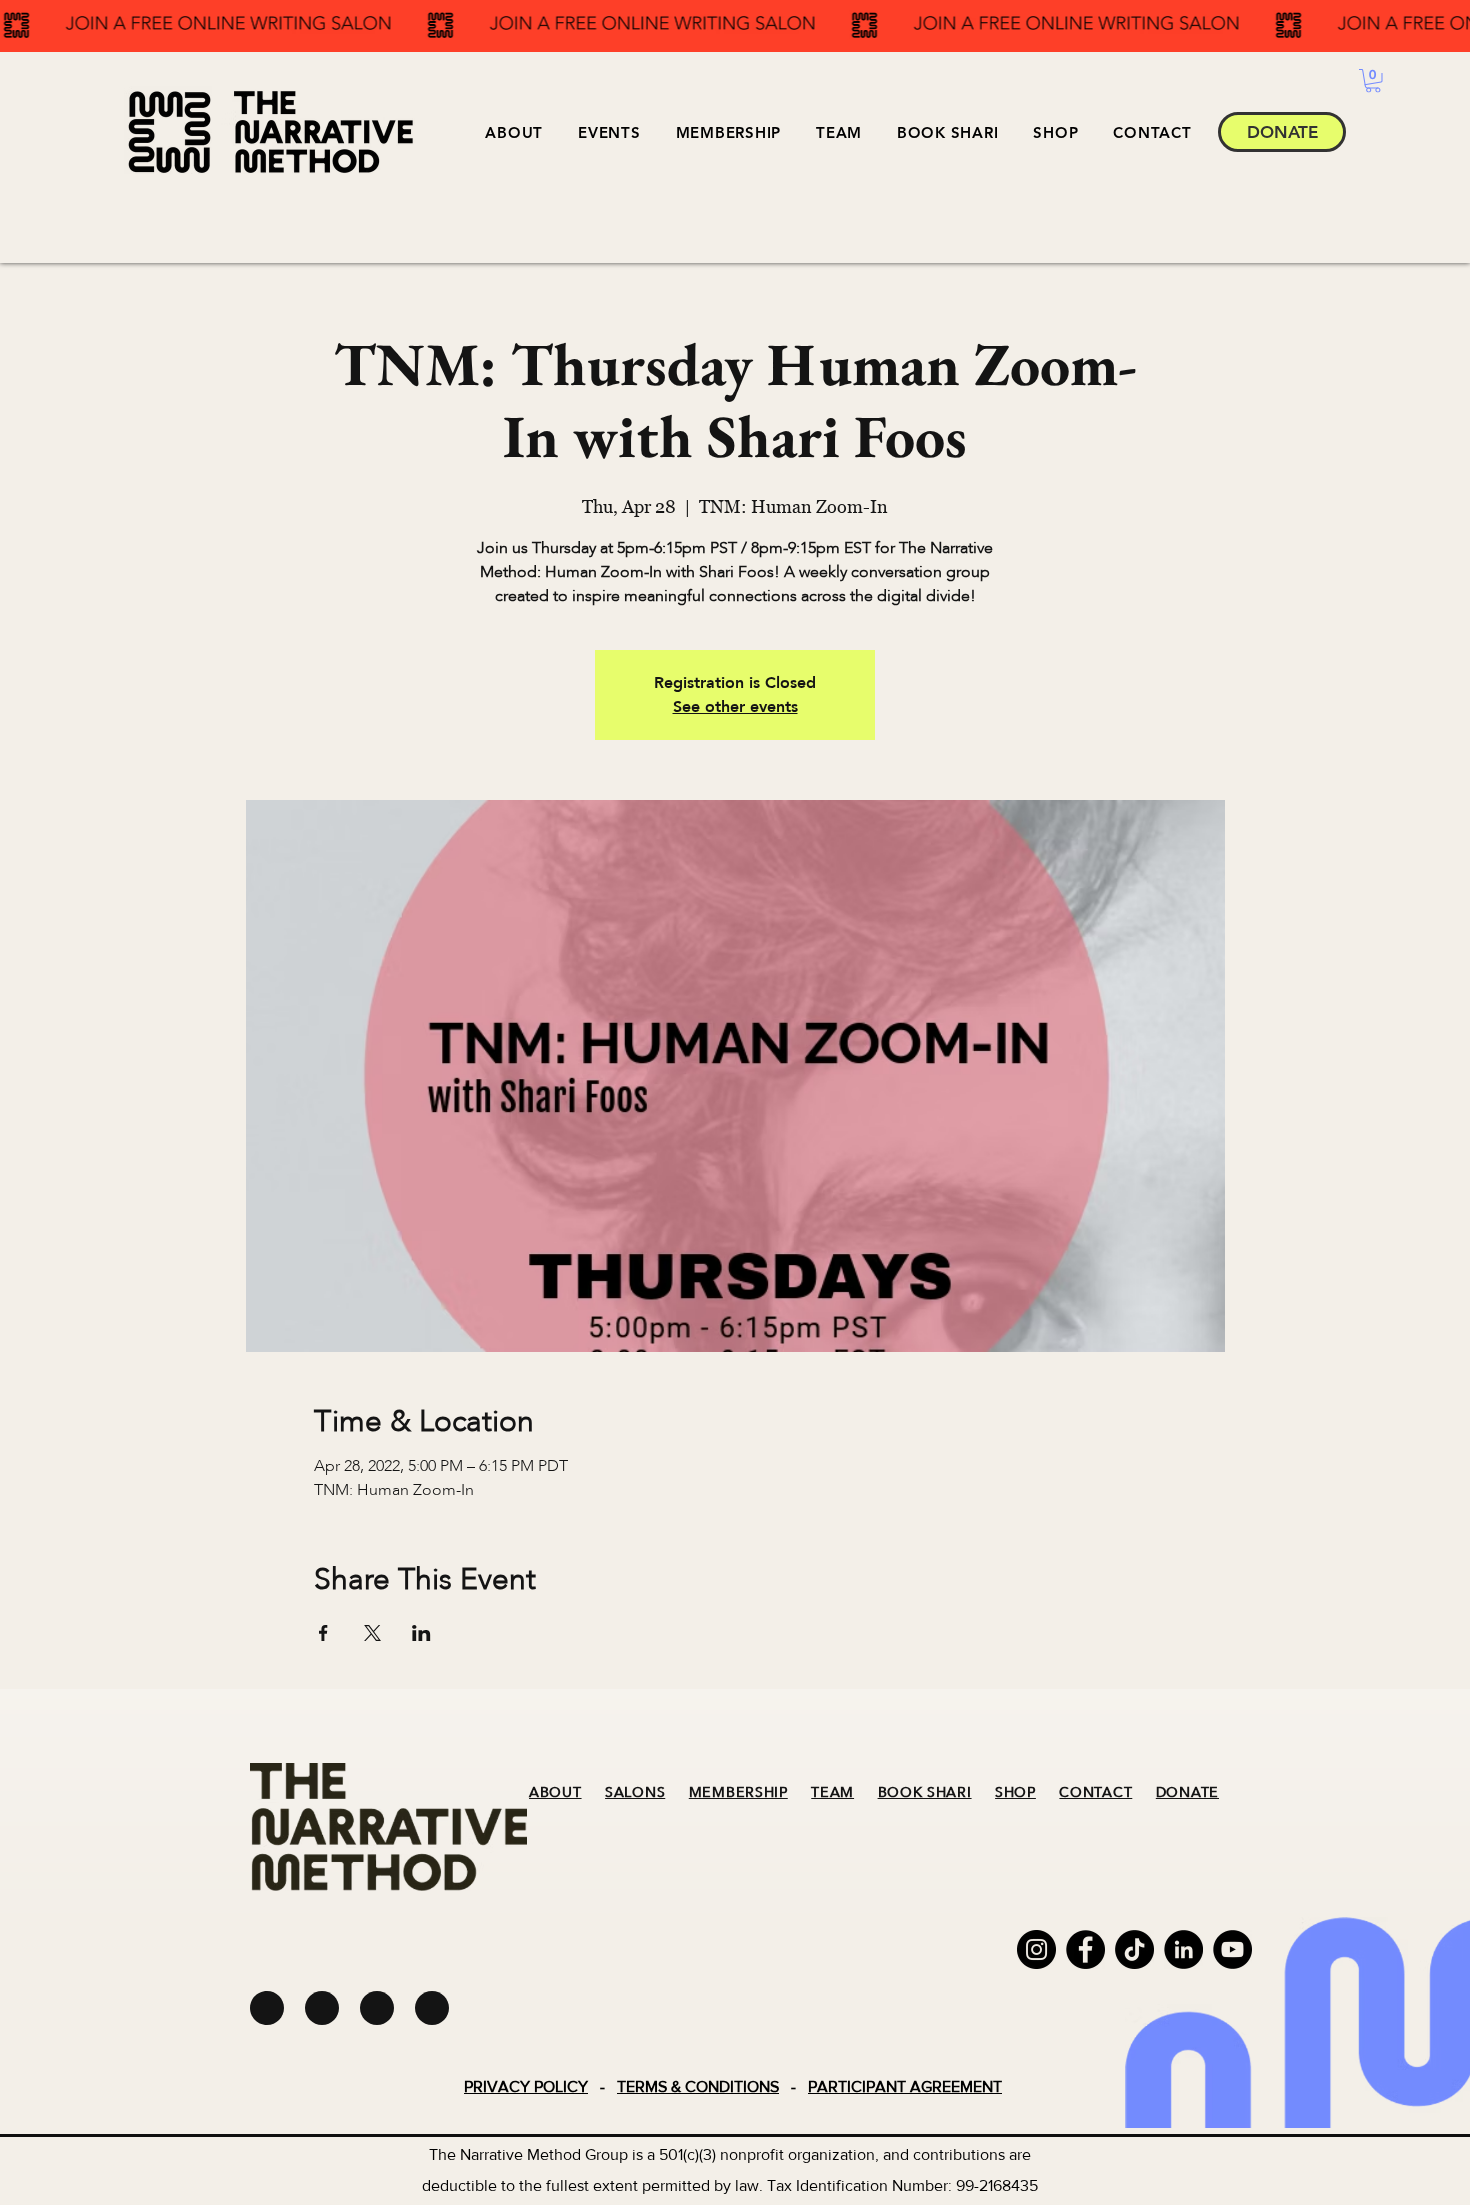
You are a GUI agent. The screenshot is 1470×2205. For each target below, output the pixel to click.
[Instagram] (1036, 1949)
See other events (735, 707)
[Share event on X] (372, 1633)
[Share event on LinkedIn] (421, 1633)
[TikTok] (1134, 1949)
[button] (609, 132)
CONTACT (1095, 1792)
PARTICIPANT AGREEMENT (905, 2086)
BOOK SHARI (925, 1792)
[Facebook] (1085, 1949)
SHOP (1015, 1792)
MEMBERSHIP (738, 1792)
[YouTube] (1232, 1949)
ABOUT (555, 1792)
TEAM (832, 1792)
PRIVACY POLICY (526, 2086)
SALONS (635, 1792)
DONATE (1187, 1792)
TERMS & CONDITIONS (698, 2086)
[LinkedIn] (1183, 1949)
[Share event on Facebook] (323, 1633)
